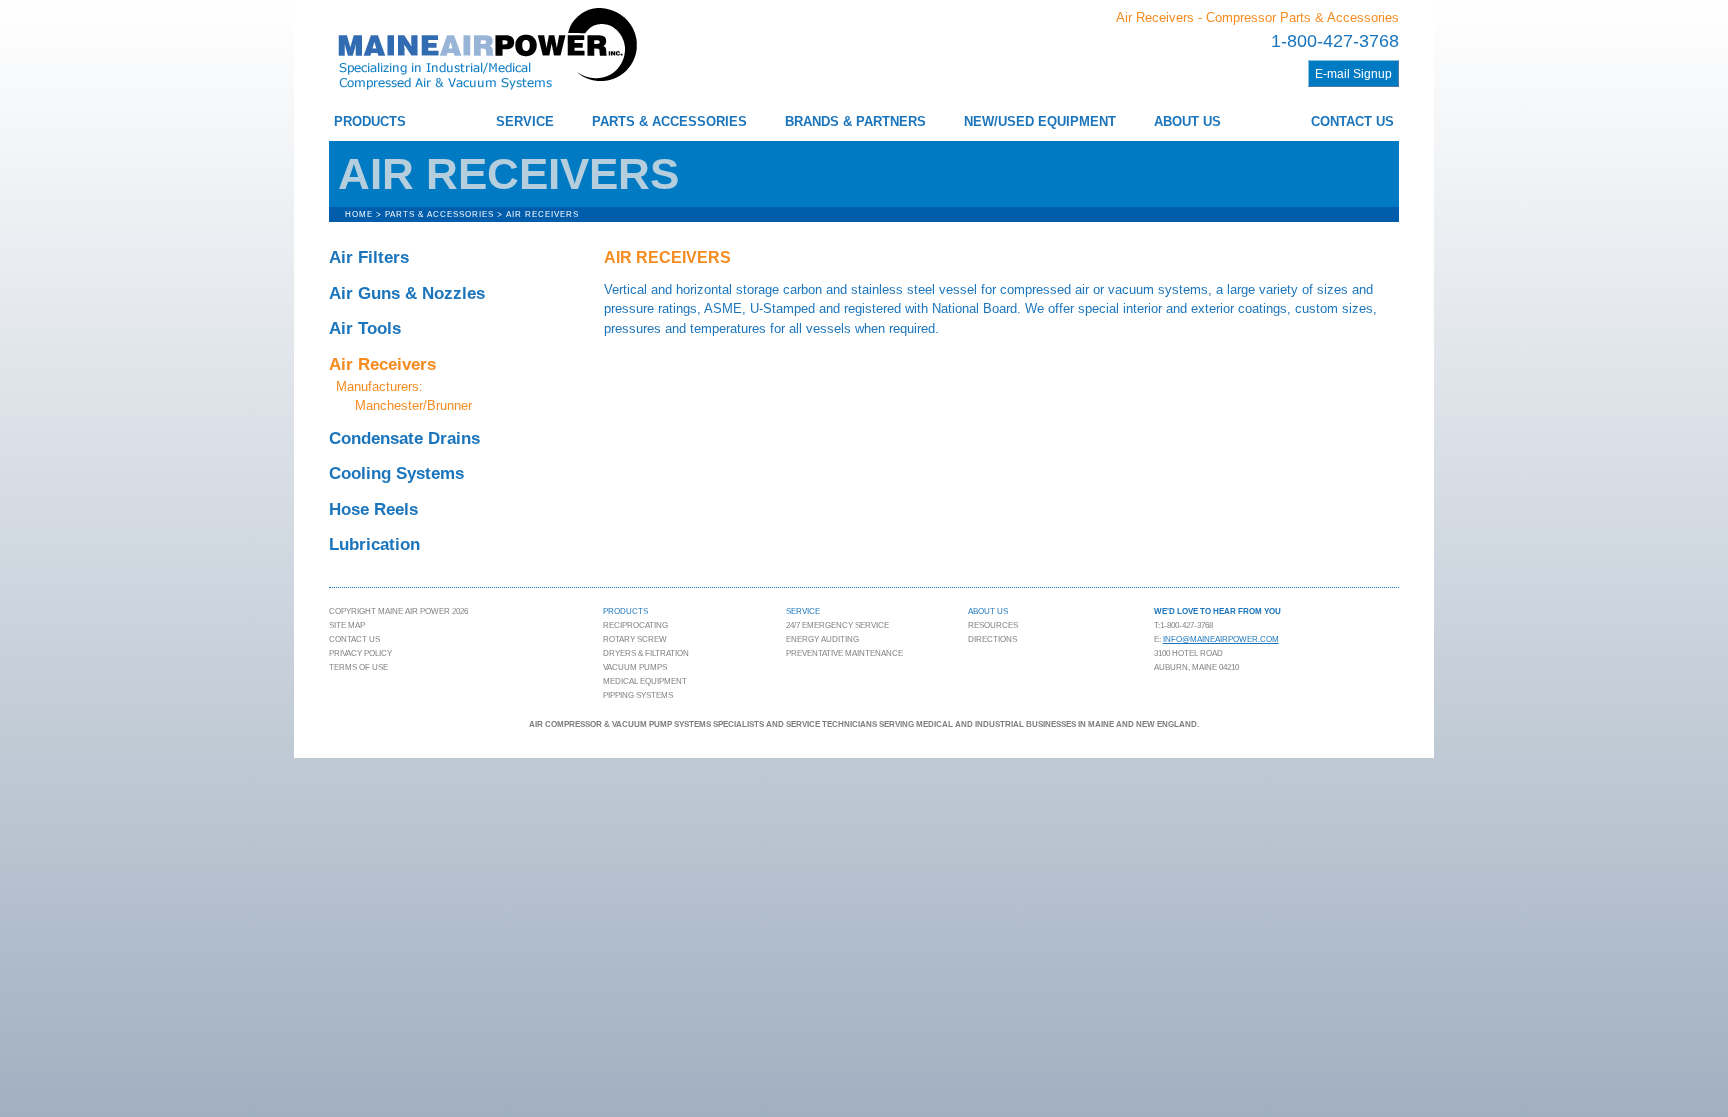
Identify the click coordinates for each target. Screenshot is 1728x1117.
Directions (992, 639)
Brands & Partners (855, 121)
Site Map (347, 625)
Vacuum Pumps (635, 667)
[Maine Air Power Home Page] (487, 91)
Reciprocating (635, 625)
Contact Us (1352, 121)
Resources (993, 625)
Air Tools (365, 328)
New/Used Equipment (1040, 121)
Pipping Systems (638, 695)
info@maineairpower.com (1221, 639)
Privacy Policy (360, 653)
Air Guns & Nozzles (407, 293)
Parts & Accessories (669, 121)
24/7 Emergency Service (837, 625)
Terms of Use (358, 667)
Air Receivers (382, 364)
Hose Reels (373, 509)
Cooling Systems (396, 473)
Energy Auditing (822, 639)
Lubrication (374, 544)
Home (359, 214)
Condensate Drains (404, 438)
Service (525, 121)
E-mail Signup (1353, 73)
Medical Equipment (645, 681)
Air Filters (369, 257)
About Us (1187, 121)
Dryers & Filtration (646, 653)
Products (370, 121)
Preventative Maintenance (844, 653)
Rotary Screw (635, 639)
